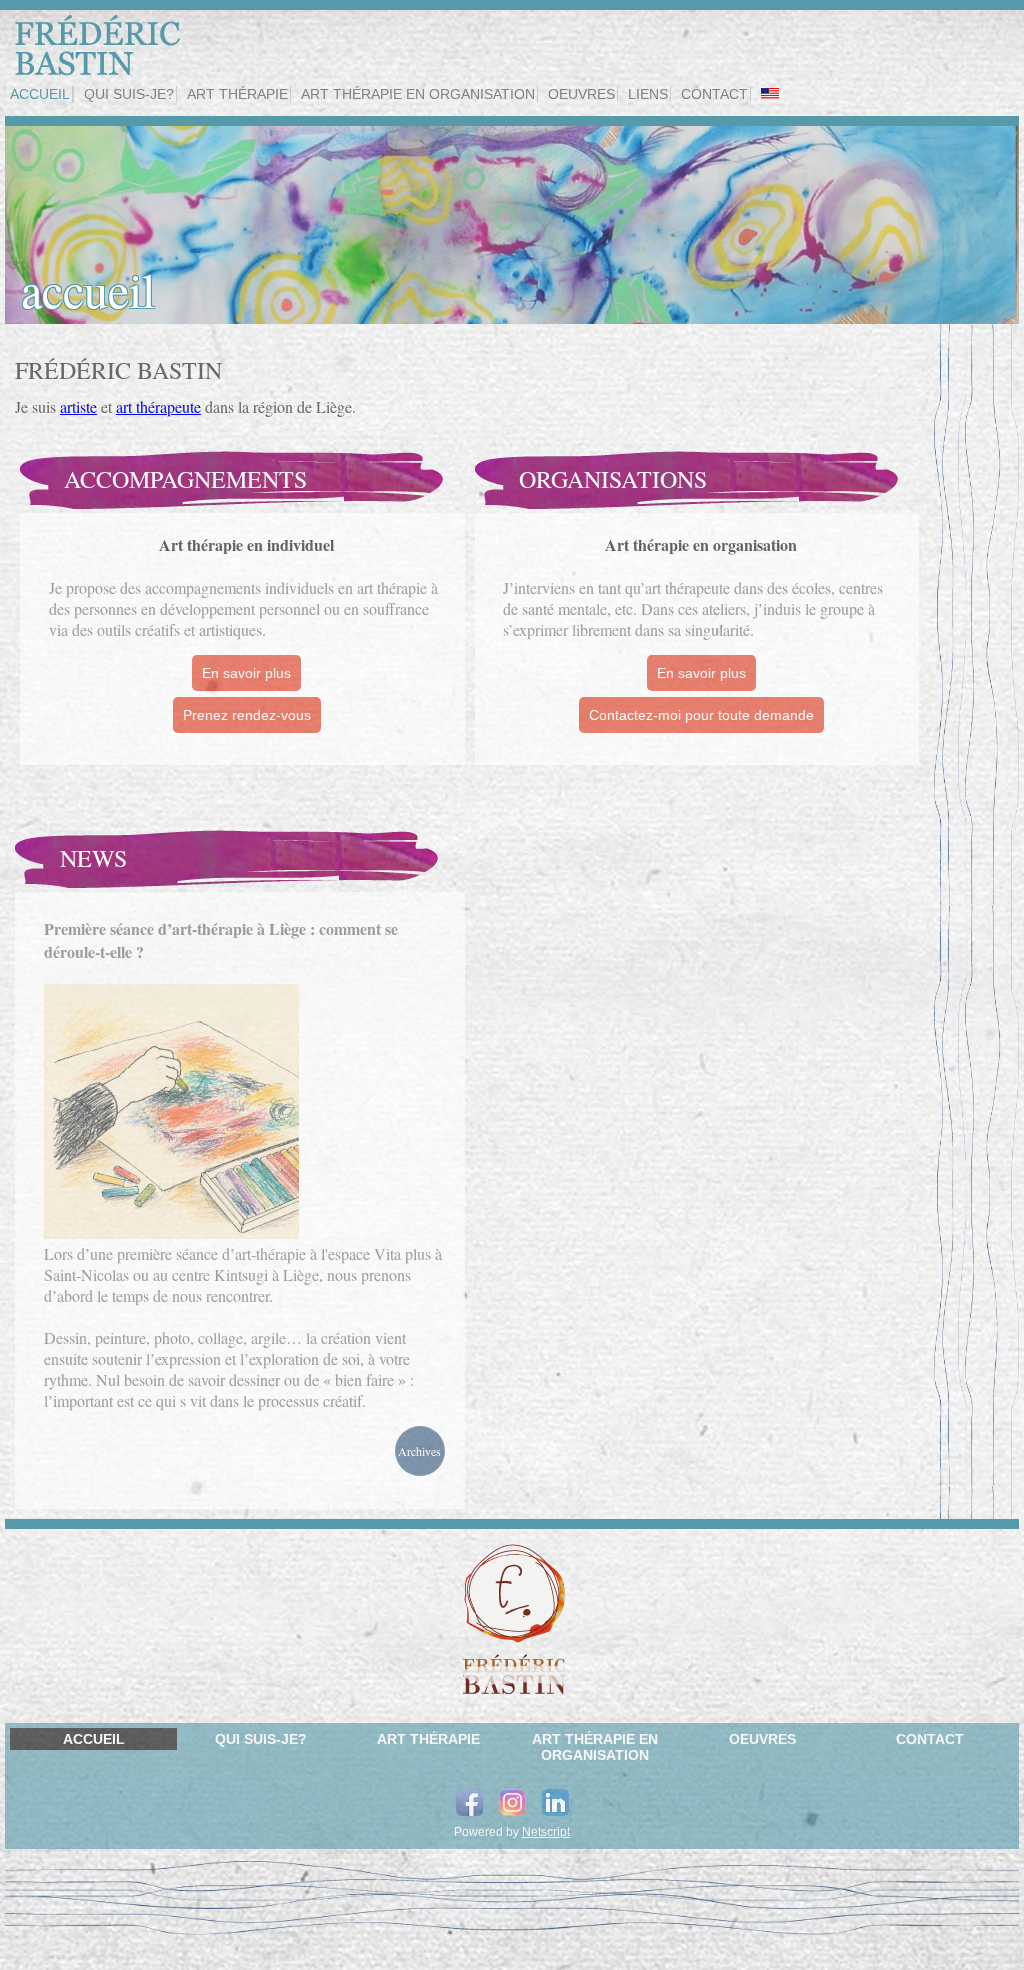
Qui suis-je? (129, 94)
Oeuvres (581, 94)
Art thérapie (237, 94)
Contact (714, 94)
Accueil (40, 94)
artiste (78, 406)
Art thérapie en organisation (418, 94)
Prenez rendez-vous (247, 715)
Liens (648, 94)
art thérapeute (158, 406)
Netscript (546, 1832)
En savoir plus (246, 673)
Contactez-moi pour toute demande (701, 715)
